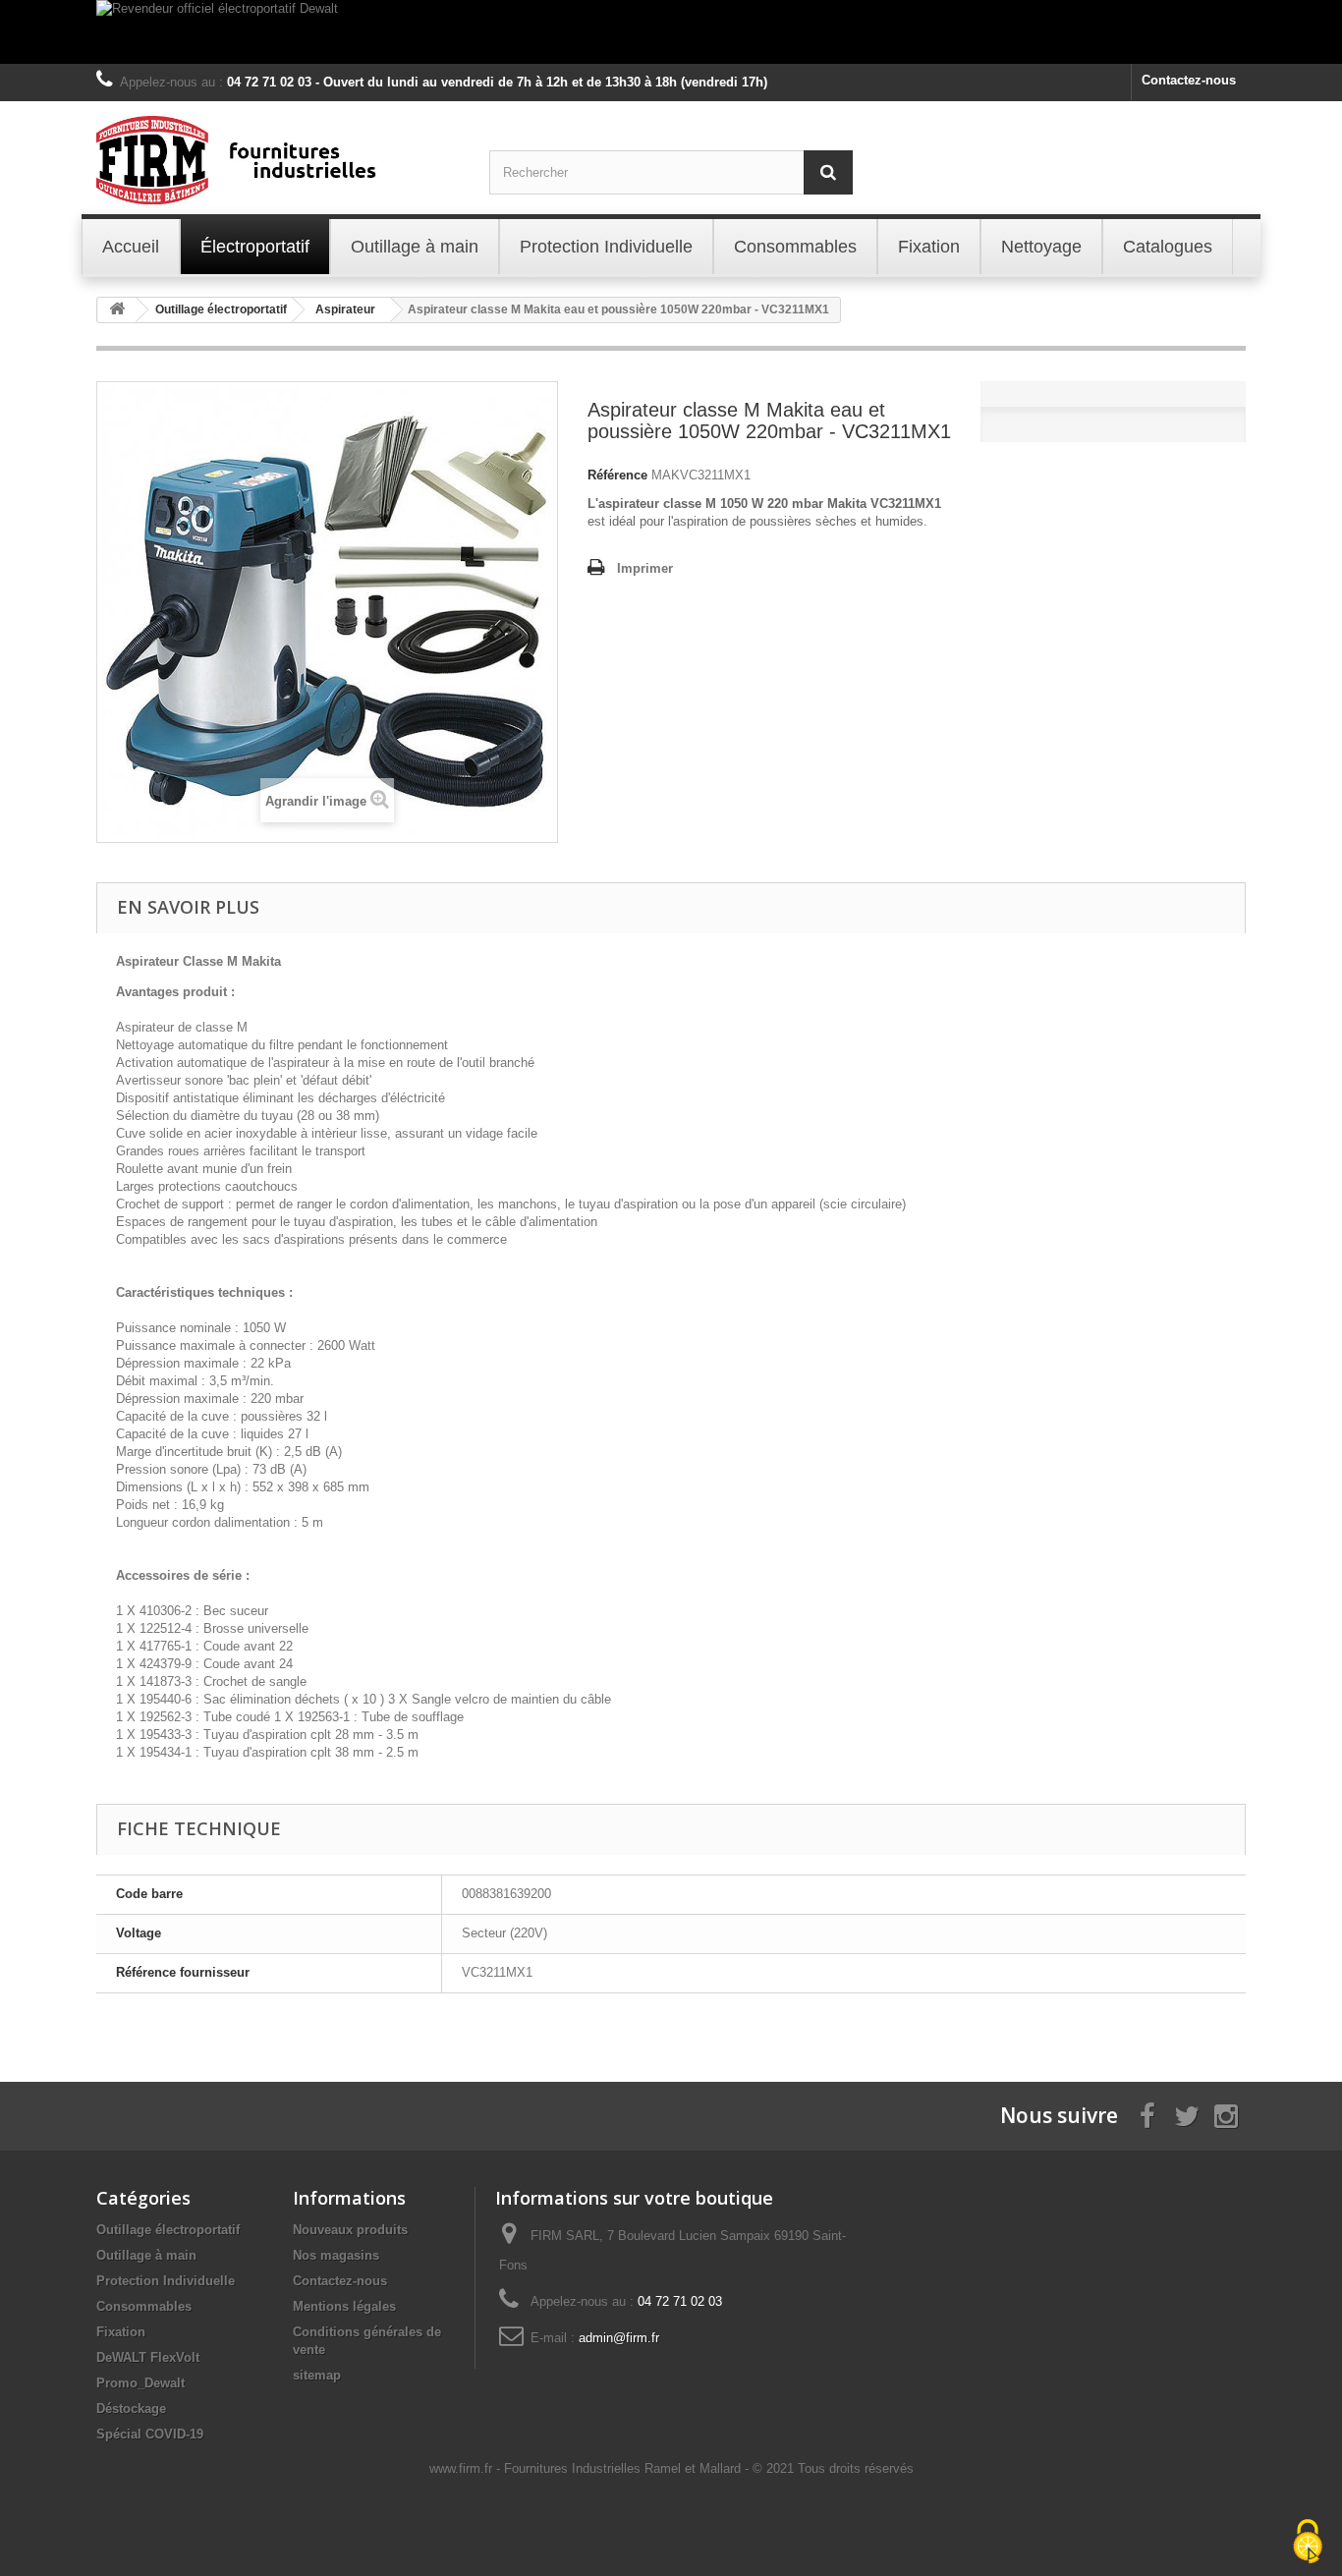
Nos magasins (336, 2255)
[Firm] (278, 160)
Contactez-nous (1189, 80)
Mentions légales (344, 2306)
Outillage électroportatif (168, 2230)
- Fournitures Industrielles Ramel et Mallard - (624, 2468)
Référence (617, 475)
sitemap (317, 2375)
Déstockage (131, 2408)
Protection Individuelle (166, 2281)
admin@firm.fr (619, 2338)
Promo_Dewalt (140, 2383)
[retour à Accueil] (117, 310)
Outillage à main (146, 2255)
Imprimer (645, 568)
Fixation (121, 2332)
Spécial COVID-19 (150, 2434)
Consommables (144, 2306)
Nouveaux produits (350, 2230)
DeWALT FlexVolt (148, 2357)
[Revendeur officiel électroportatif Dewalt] (671, 32)
